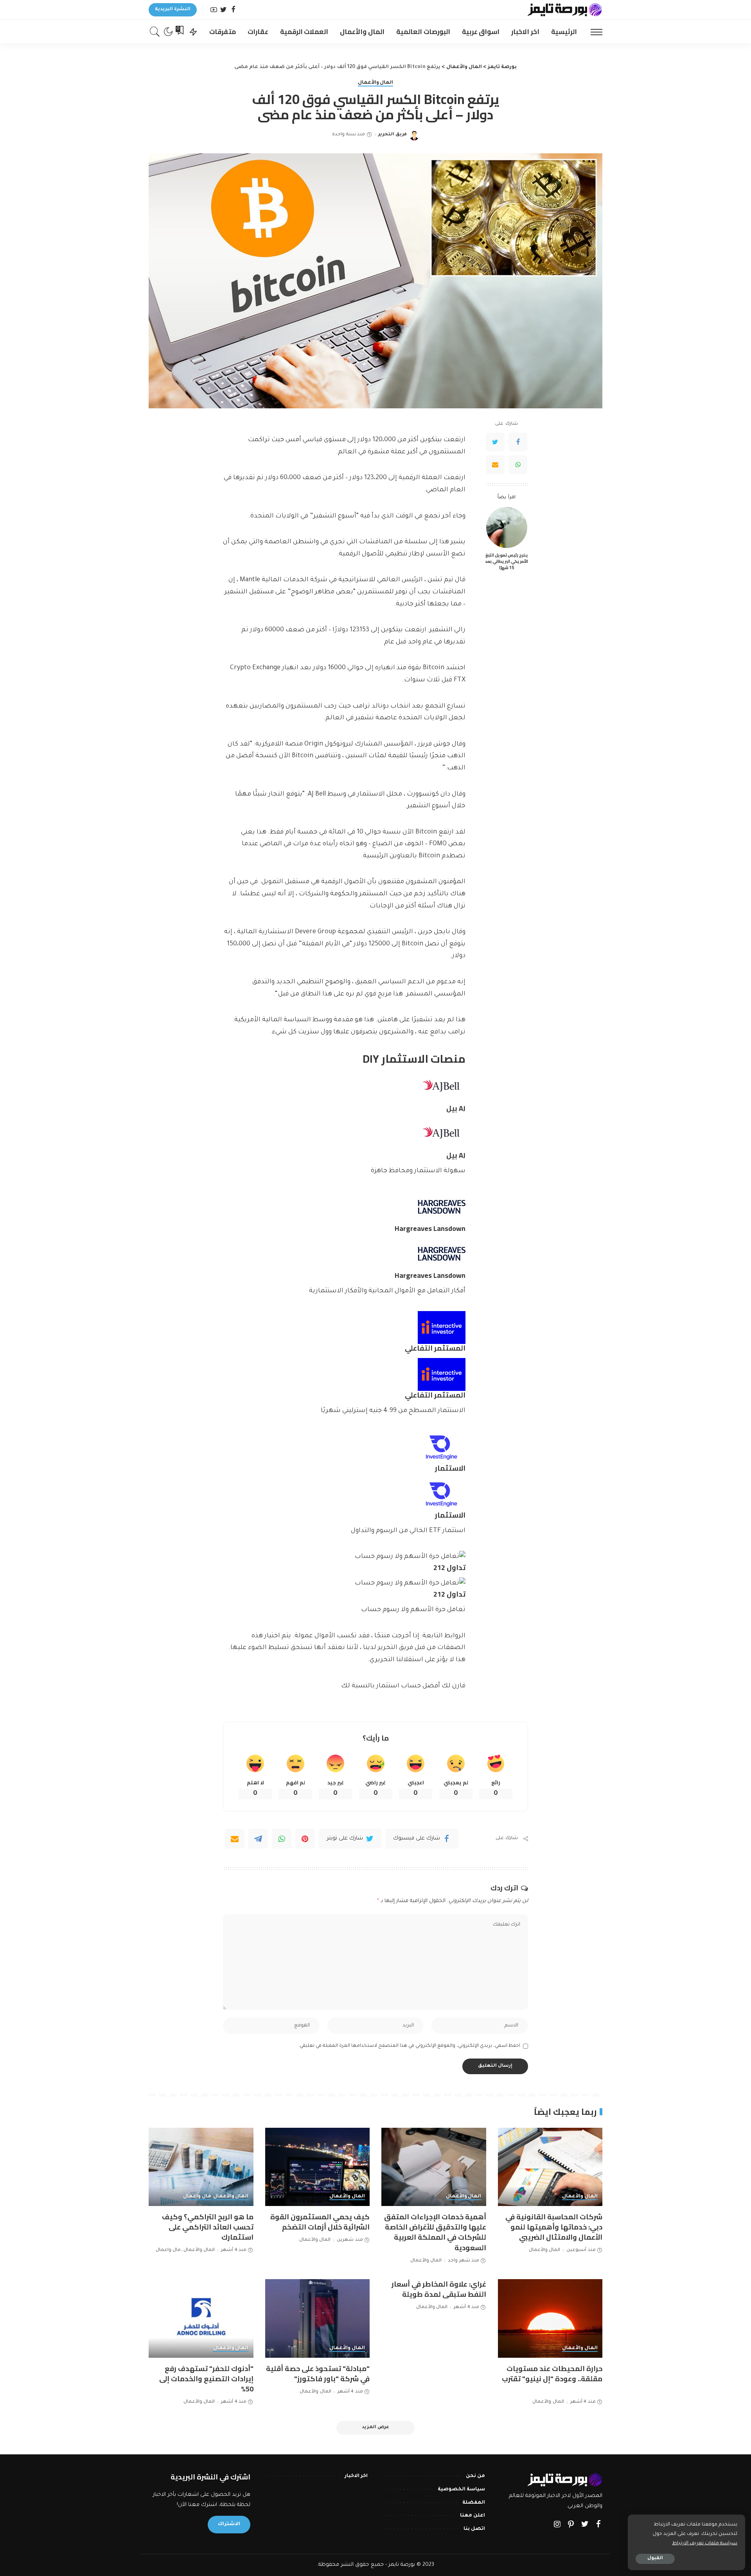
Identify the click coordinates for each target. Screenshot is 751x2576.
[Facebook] (233, 10)
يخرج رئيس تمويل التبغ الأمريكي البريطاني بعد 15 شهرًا (507, 561)
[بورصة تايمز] (565, 10)
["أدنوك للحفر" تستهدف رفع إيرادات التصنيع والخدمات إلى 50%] (201, 2318)
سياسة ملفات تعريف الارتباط (705, 2544)
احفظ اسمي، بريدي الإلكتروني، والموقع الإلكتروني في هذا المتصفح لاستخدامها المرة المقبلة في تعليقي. (409, 2046)
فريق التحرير (393, 135)
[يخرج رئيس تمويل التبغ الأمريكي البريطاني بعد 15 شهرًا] (507, 527)
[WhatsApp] (518, 465)
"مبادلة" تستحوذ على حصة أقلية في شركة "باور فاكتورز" (318, 2374)
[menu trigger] (593, 32)
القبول (655, 2559)
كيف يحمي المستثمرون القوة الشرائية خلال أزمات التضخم (320, 2222)
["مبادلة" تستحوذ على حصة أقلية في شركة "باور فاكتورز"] (318, 2318)
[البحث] (155, 32)
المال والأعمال (376, 83)
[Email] (495, 465)
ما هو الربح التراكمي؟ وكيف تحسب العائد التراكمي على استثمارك (208, 2227)
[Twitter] (224, 10)
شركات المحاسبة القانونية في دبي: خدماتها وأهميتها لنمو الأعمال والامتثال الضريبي (554, 2227)
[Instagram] (557, 2525)
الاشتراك (229, 2524)
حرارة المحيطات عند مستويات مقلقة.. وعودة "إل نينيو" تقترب (552, 2374)
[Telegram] (258, 1839)
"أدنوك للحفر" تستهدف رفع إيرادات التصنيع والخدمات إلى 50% (206, 2379)
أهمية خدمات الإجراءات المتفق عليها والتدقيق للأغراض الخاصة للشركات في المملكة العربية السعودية (435, 2232)
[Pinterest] (305, 1839)
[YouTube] (214, 10)
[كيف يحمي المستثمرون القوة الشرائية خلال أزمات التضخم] (318, 2167)
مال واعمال (197, 2197)
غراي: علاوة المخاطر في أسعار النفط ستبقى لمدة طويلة (439, 2289)
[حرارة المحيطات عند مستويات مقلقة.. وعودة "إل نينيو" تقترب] (550, 2318)
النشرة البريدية (173, 10)
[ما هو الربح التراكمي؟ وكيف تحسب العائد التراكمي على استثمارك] (201, 2167)
